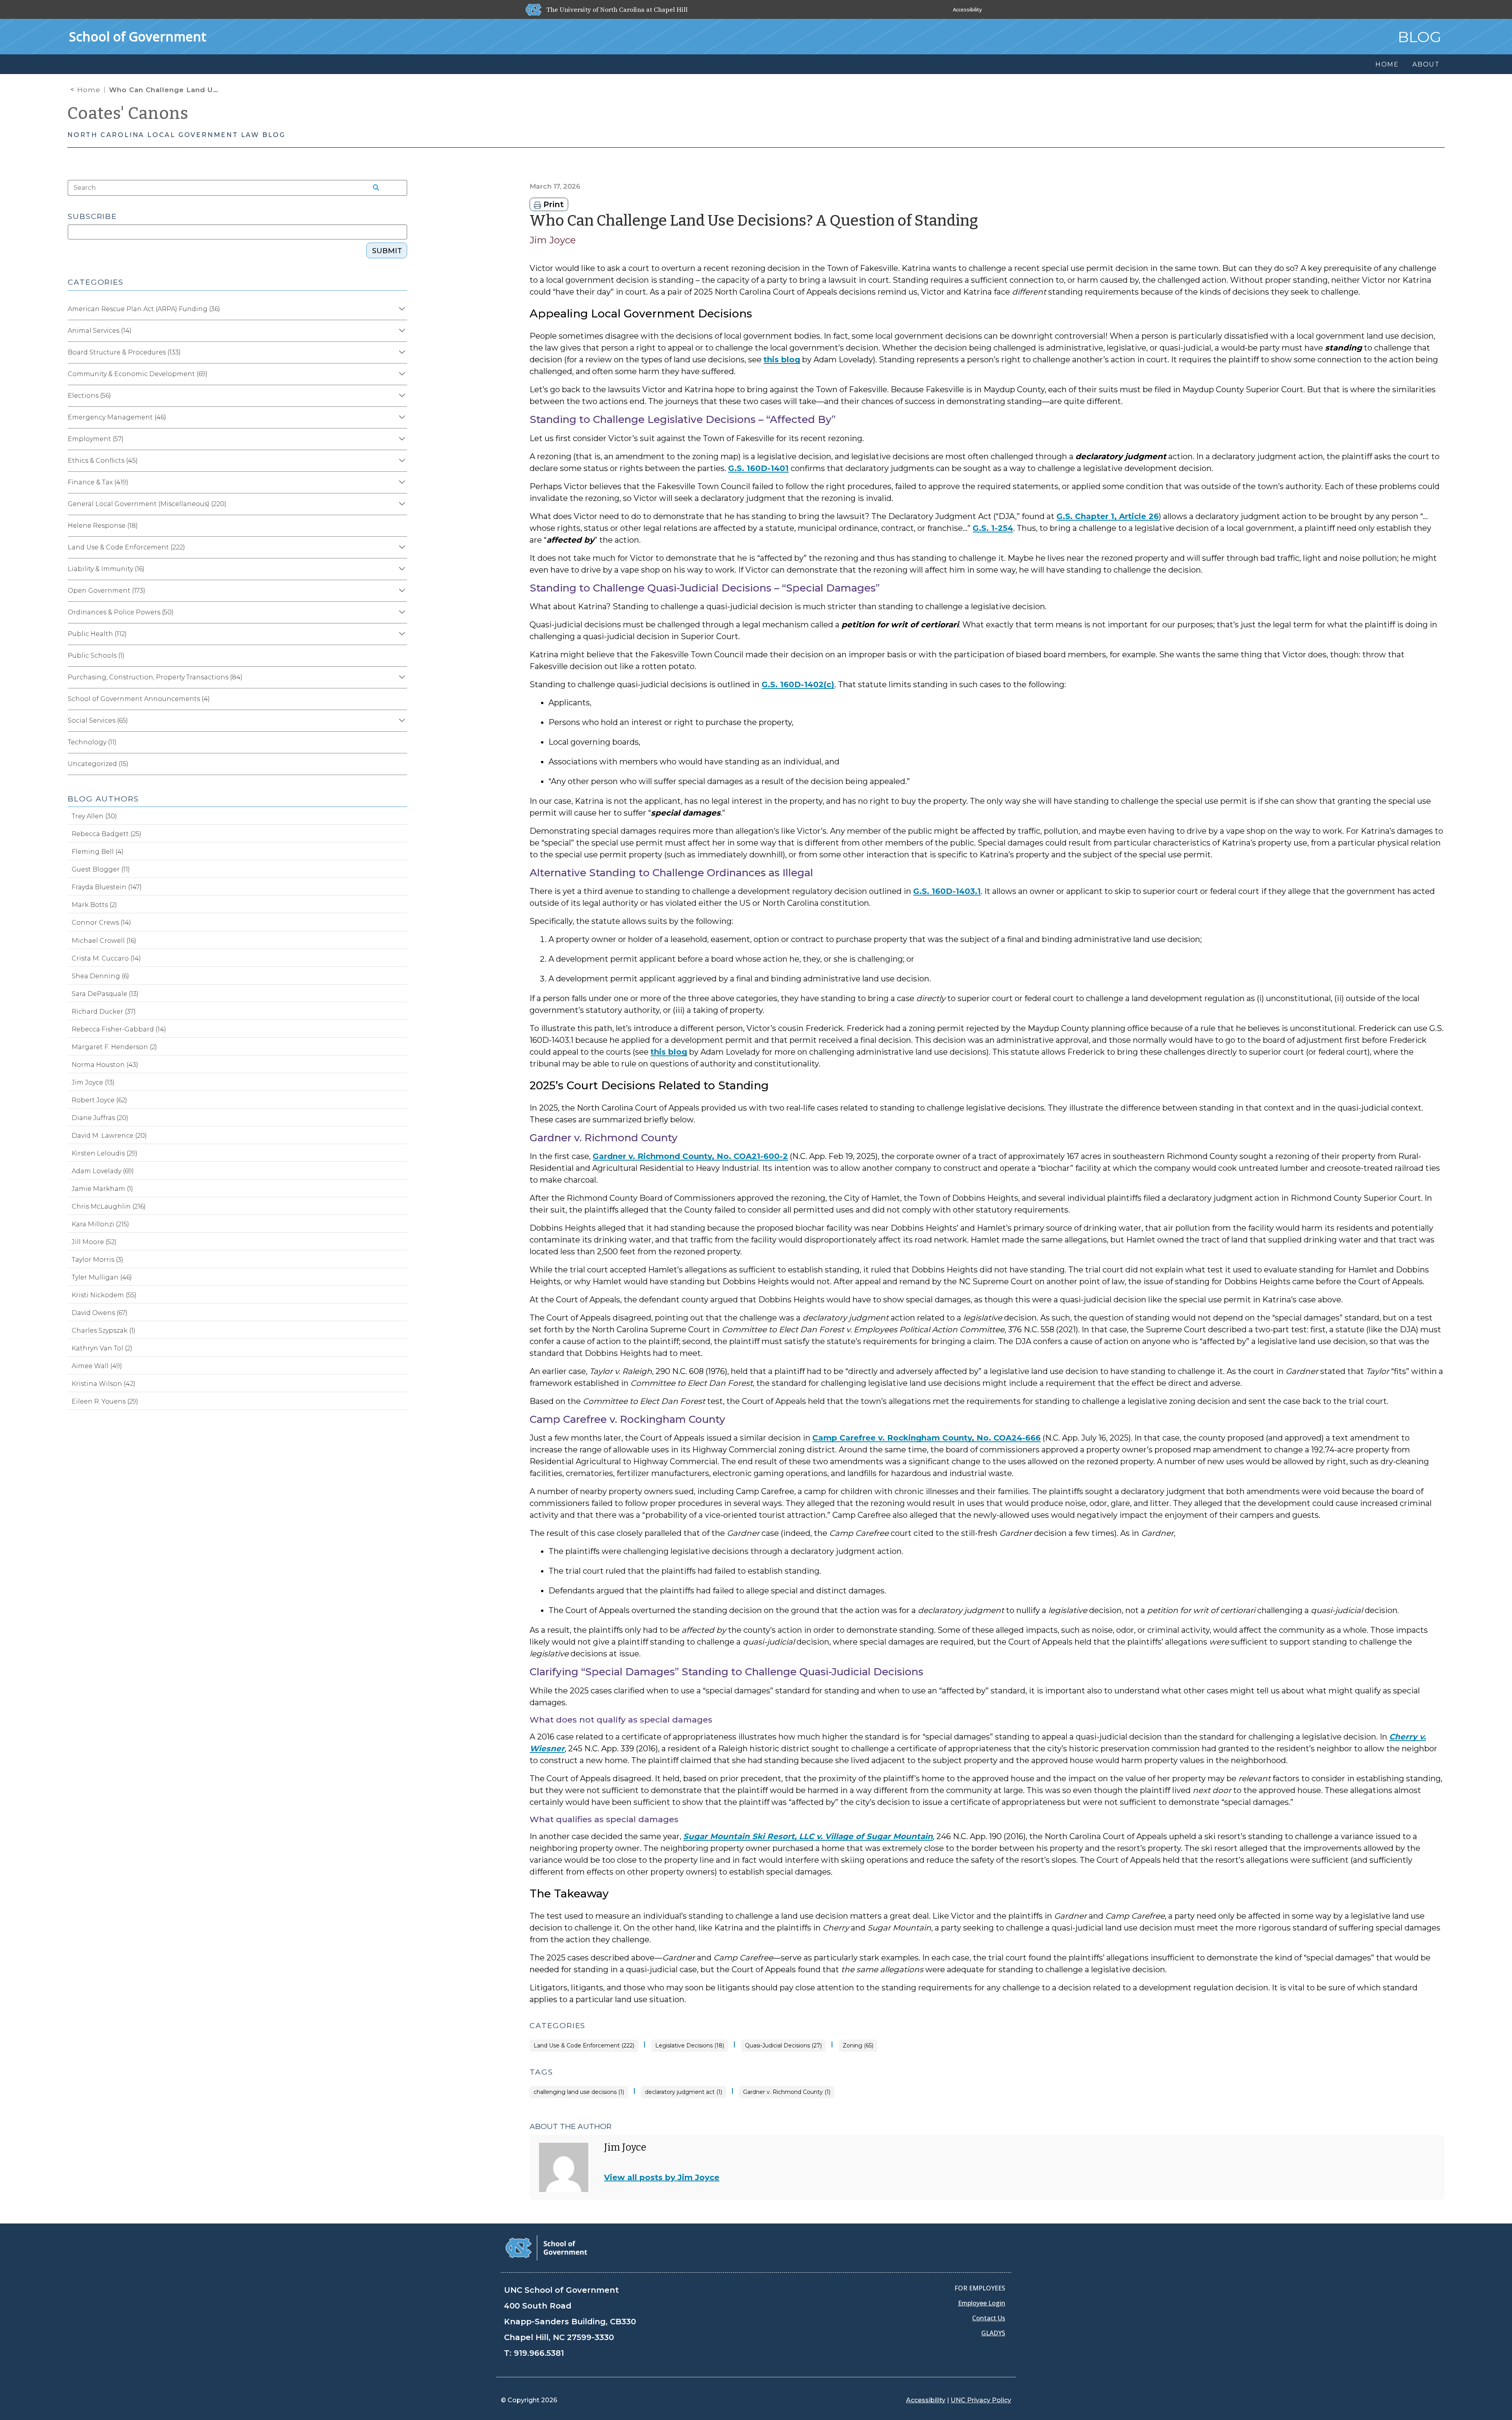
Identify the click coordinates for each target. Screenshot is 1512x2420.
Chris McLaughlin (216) (109, 1206)
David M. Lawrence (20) (109, 1136)
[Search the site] (373, 188)
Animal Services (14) (100, 331)
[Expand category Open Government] (401, 591)
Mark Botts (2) (94, 905)
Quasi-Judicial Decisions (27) (783, 2046)
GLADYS (993, 2333)
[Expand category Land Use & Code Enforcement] (401, 547)
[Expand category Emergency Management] (401, 417)
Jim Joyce (553, 240)
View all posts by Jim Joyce (662, 2177)
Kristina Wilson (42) (104, 1384)
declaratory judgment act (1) (684, 2092)
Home (89, 90)
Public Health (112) (97, 634)
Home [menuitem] (1387, 64)
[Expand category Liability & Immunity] (401, 569)
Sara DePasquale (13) (105, 994)
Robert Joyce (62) (99, 1100)
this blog (782, 360)
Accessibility (967, 9)
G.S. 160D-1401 (758, 468)
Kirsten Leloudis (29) (105, 1153)
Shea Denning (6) (100, 976)
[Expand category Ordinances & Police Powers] (401, 612)
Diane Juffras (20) (100, 1118)
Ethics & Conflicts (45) (103, 461)
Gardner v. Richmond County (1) (787, 2092)
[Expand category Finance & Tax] (401, 482)
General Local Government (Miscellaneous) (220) (147, 504)
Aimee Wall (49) (97, 1366)
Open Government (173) (107, 591)
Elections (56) (89, 396)
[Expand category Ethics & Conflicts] (401, 461)
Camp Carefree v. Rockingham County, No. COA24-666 (926, 1438)
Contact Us (989, 2318)
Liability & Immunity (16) (106, 569)
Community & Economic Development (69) (138, 374)
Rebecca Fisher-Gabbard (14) (119, 1029)
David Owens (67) (100, 1313)
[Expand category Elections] (401, 396)
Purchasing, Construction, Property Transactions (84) (155, 677)
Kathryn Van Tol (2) (102, 1348)
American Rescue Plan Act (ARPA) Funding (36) (144, 309)
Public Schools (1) (96, 656)
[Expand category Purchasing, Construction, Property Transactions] (401, 677)
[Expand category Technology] (401, 742)
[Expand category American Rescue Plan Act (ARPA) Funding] (401, 309)
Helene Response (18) (103, 526)
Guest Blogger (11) (101, 869)
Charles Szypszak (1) (104, 1331)
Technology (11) (92, 742)
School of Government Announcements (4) (139, 699)
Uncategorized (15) (98, 764)
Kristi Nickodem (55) (104, 1295)
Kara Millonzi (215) (100, 1224)
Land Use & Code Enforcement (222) (584, 2046)
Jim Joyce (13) (93, 1082)
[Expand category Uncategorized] (401, 764)
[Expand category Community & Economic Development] (401, 374)
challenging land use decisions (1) (579, 2092)
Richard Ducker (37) (104, 1012)
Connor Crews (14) (101, 923)
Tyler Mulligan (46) (102, 1277)
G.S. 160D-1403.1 (947, 891)
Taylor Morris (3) (97, 1260)
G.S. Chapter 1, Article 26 (1108, 516)
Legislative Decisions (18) (690, 2046)
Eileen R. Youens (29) (105, 1401)
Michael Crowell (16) (104, 941)
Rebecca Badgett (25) (107, 834)
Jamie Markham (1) (102, 1189)
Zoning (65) (858, 2046)
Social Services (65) (98, 720)
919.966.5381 (539, 2353)
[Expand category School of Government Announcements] (401, 699)
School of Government (138, 36)
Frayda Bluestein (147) (107, 887)
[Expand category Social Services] (401, 721)
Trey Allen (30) (94, 816)
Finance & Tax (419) (98, 482)
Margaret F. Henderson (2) (114, 1047)
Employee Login (982, 2303)
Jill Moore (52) (94, 1242)
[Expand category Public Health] (401, 634)
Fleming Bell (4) (98, 852)
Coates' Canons (128, 113)
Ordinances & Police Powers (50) (121, 612)
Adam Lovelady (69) (103, 1171)
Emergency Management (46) (117, 417)
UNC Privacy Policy (981, 2400)
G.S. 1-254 (993, 528)
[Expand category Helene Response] (401, 526)
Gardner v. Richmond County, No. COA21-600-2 (690, 1156)
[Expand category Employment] (401, 439)
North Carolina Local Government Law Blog (176, 135)
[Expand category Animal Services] (401, 331)
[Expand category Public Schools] (401, 656)
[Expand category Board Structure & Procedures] (401, 352)
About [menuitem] (1426, 64)
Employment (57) (96, 439)
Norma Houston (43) (105, 1065)
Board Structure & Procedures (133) (124, 352)
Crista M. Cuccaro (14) (106, 958)
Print (552, 204)
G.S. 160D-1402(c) (798, 684)
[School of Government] (546, 2247)
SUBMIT (387, 251)
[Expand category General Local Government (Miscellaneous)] (401, 504)
